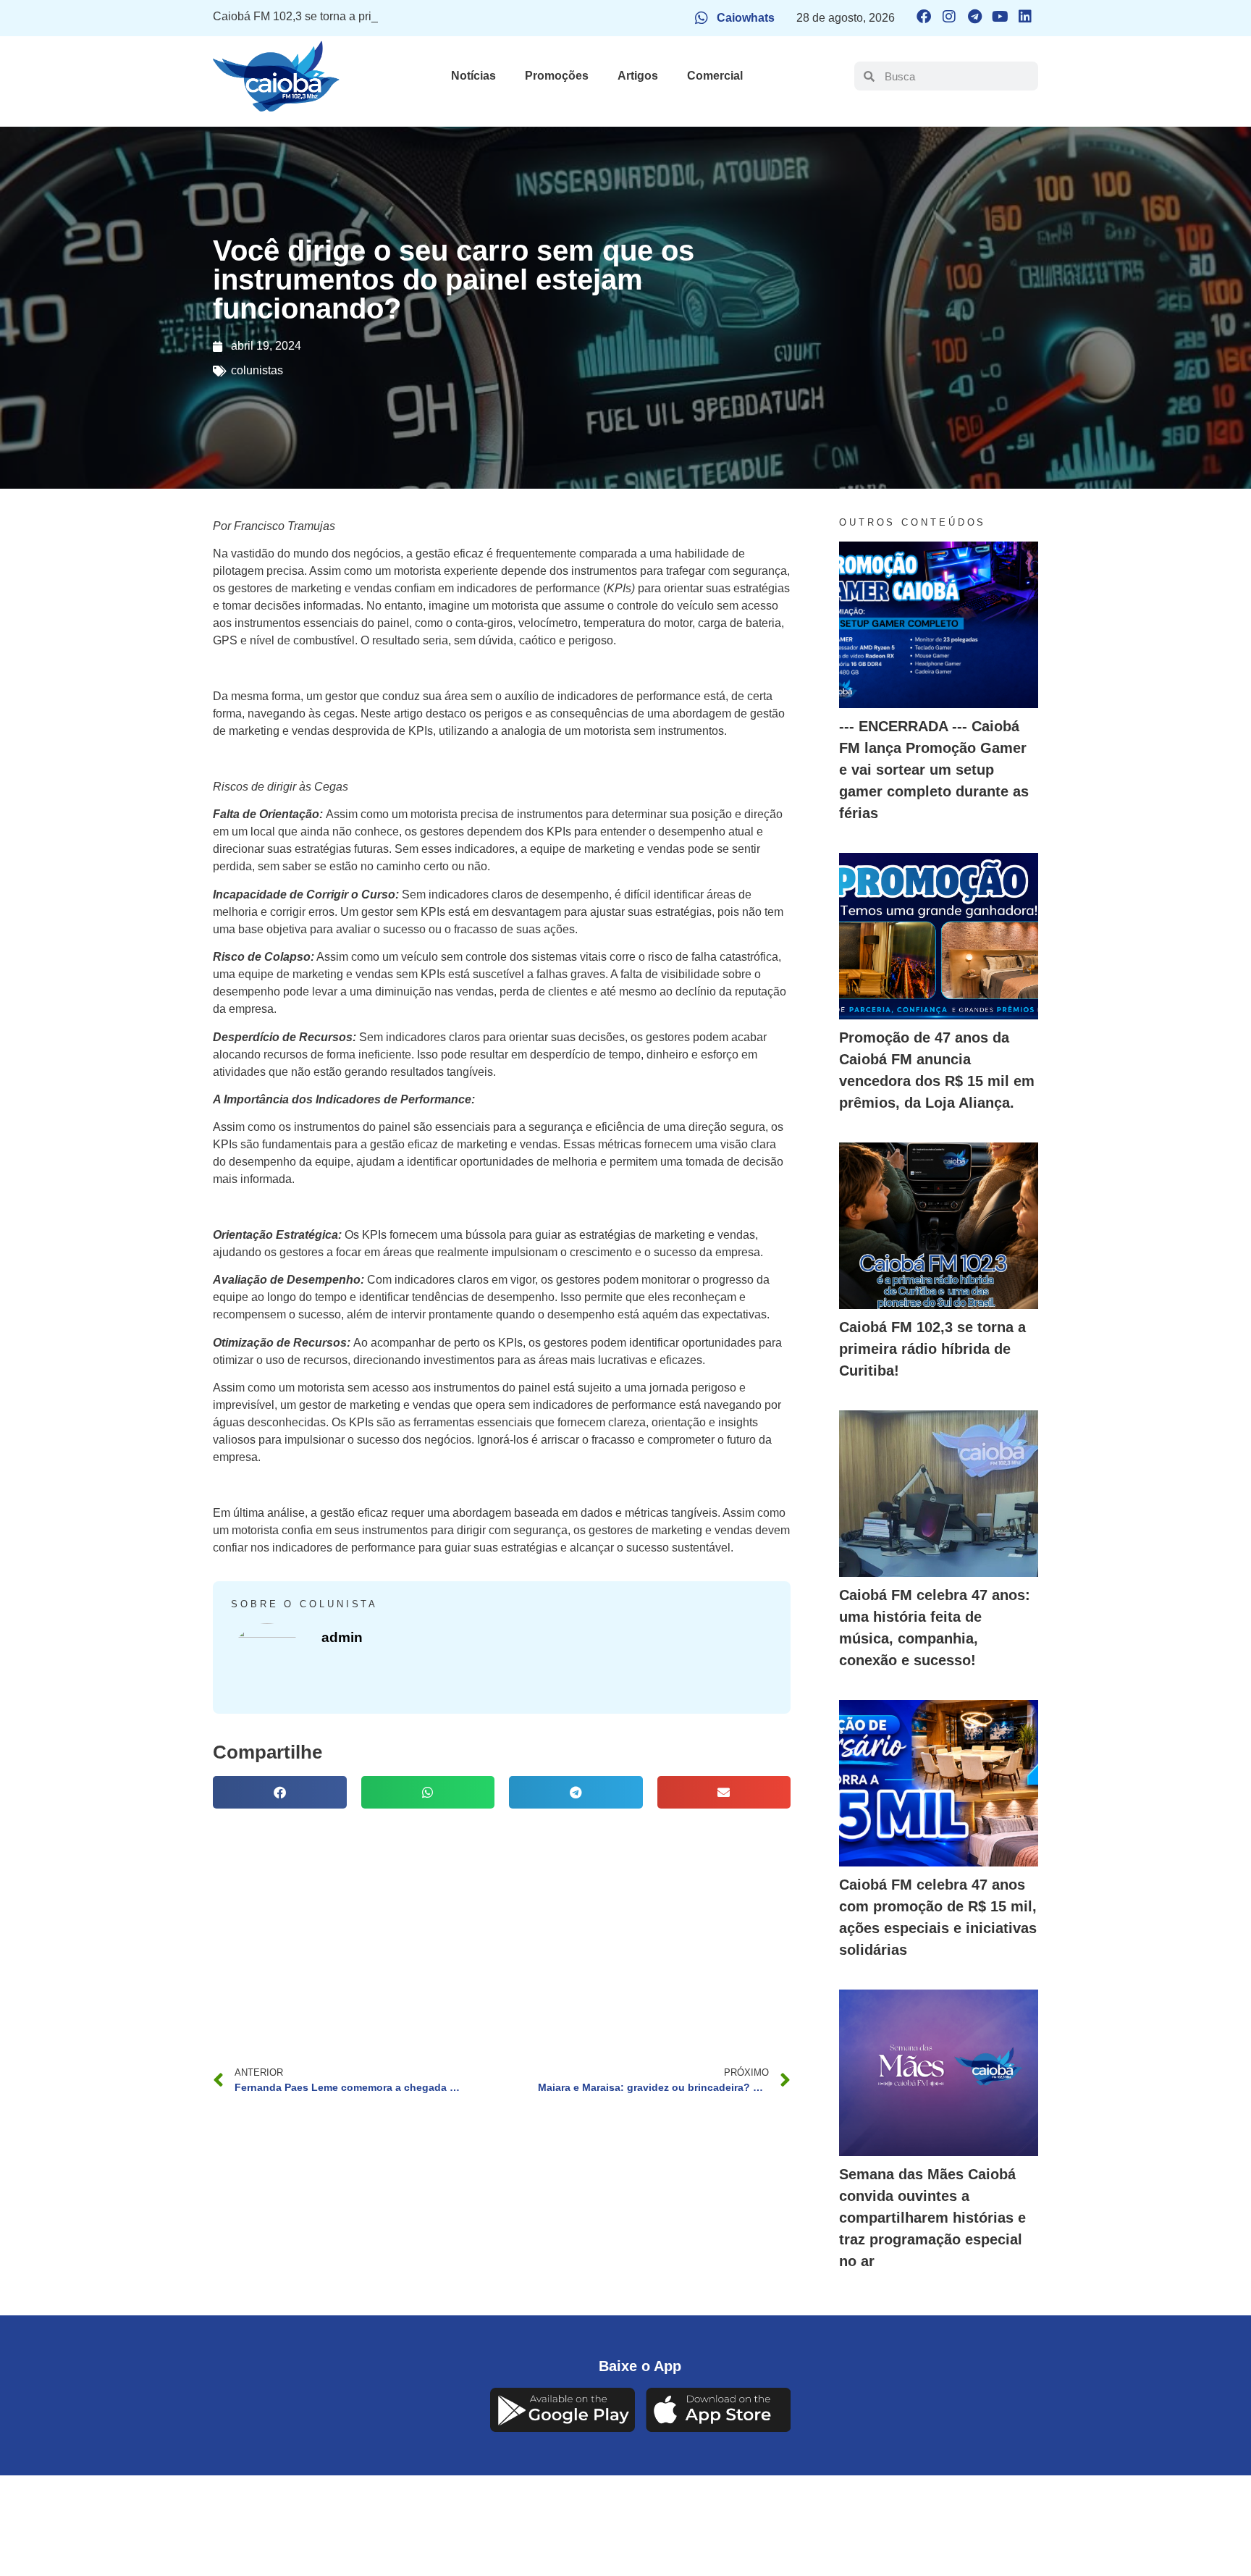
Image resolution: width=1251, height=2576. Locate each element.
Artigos (638, 76)
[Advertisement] (502, 1924)
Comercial (715, 76)
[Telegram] (974, 17)
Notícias (473, 76)
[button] (280, 1792)
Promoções (557, 76)
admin (342, 1637)
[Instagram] (949, 17)
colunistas (257, 370)
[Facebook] (924, 17)
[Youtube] (1000, 17)
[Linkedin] (1025, 17)
